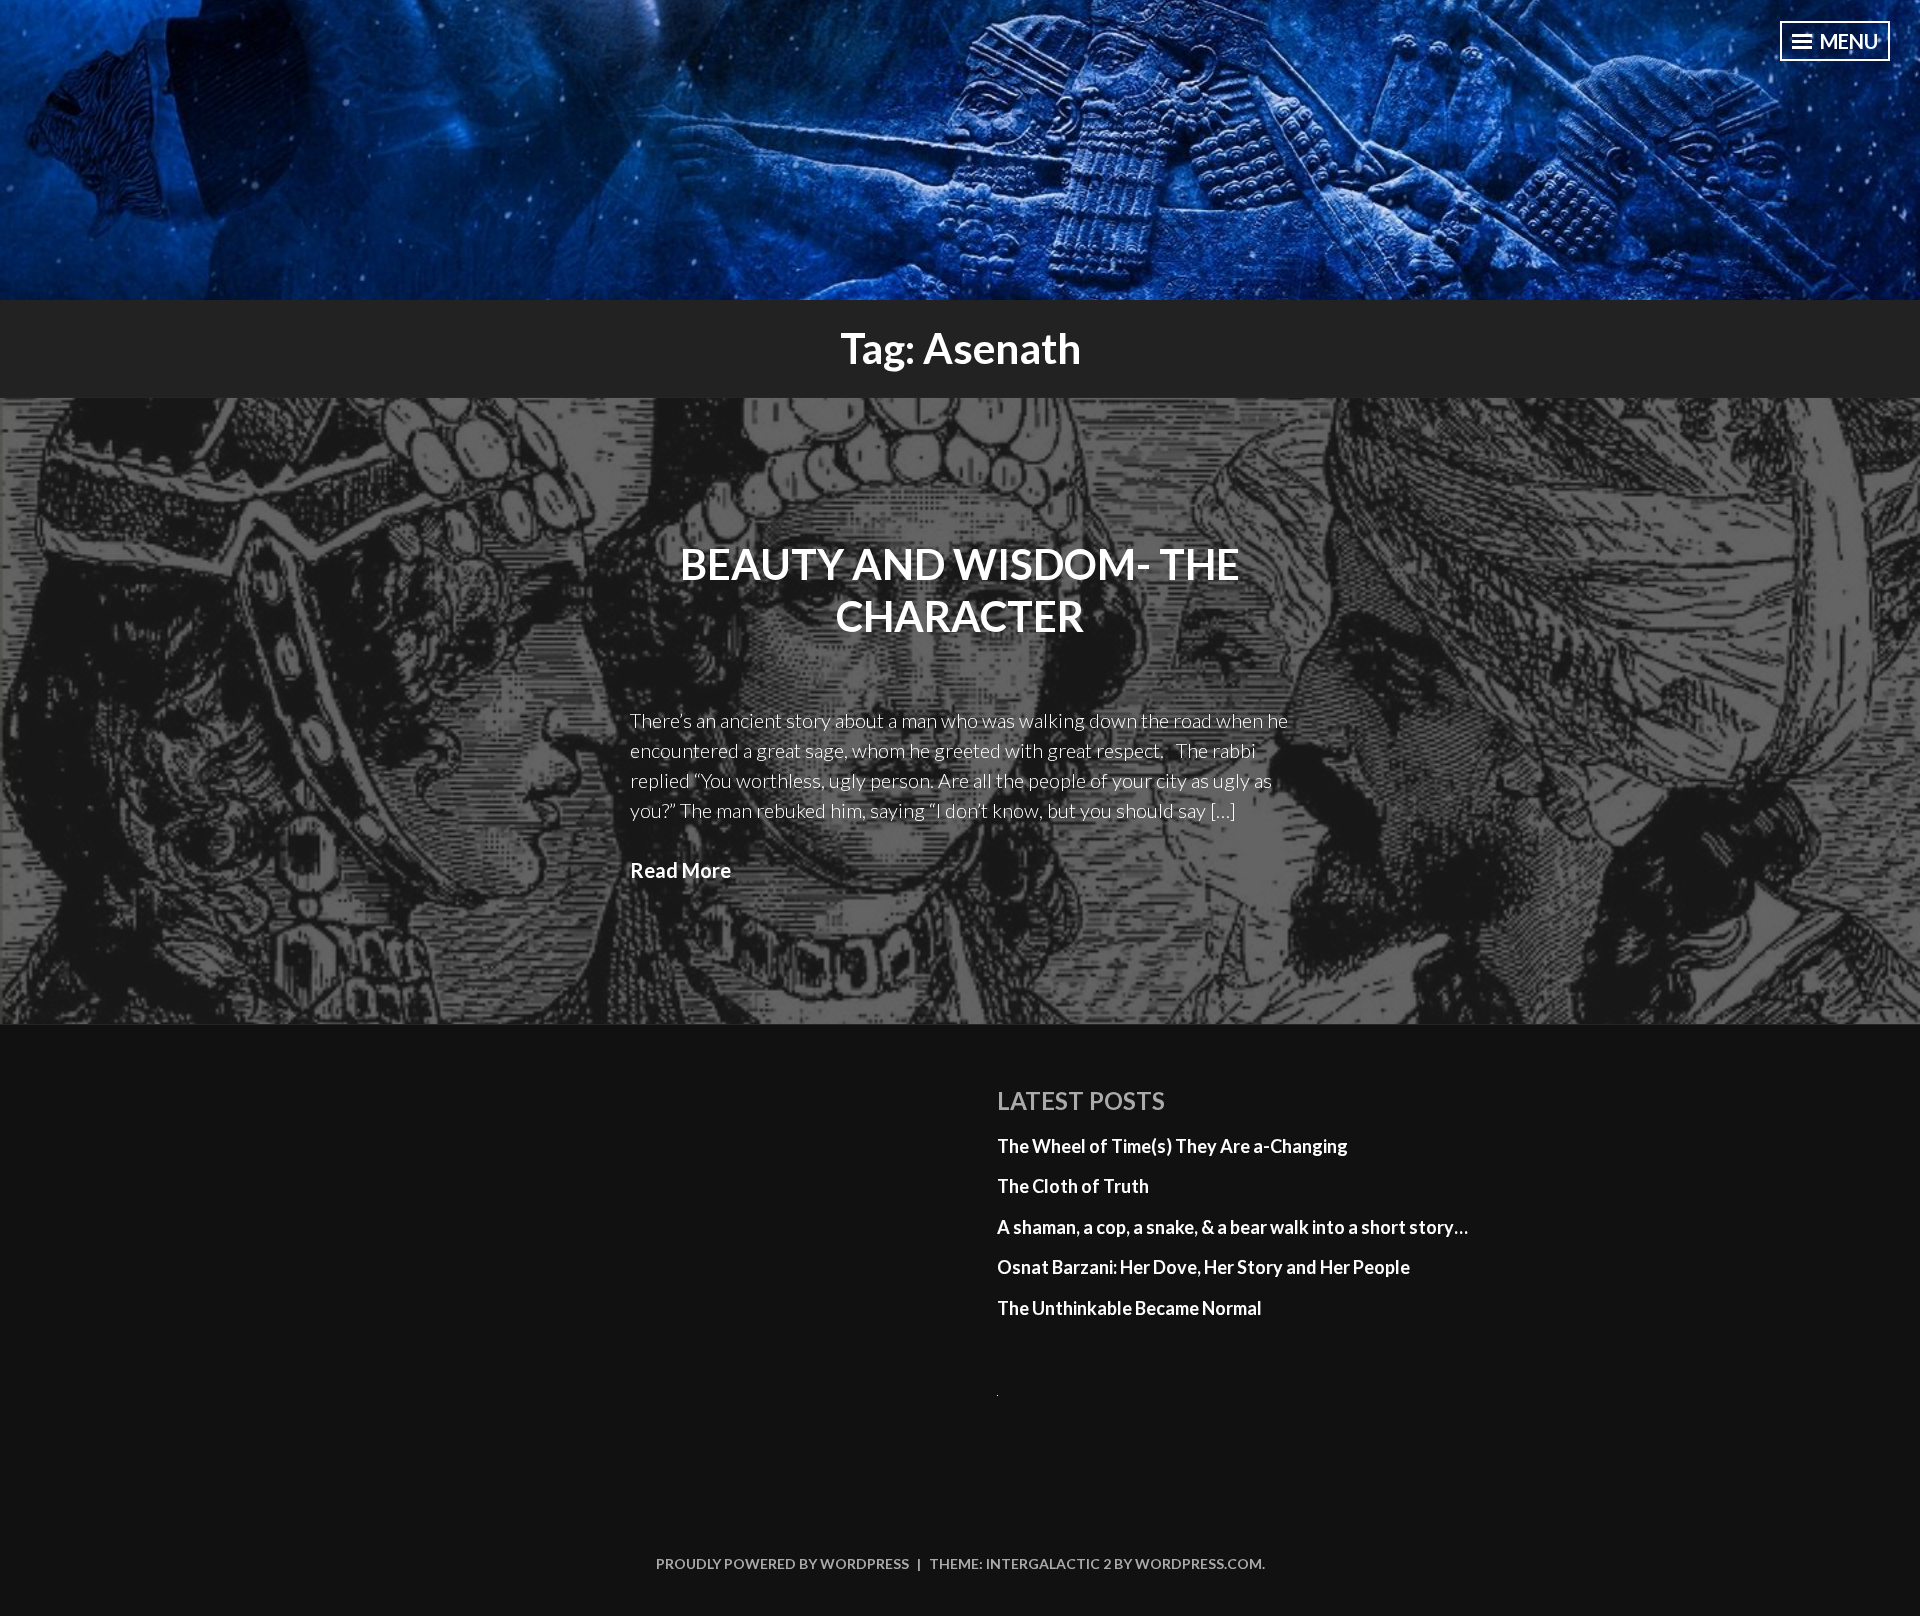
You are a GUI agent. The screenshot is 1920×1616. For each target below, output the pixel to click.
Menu (1847, 41)
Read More (680, 870)
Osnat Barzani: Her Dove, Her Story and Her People (1203, 1267)
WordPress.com (1198, 1563)
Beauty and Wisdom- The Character (960, 590)
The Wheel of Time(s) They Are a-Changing (1172, 1146)
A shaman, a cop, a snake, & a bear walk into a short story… (1232, 1227)
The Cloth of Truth (1073, 1186)
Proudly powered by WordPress (782, 1563)
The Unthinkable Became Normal (1129, 1308)
